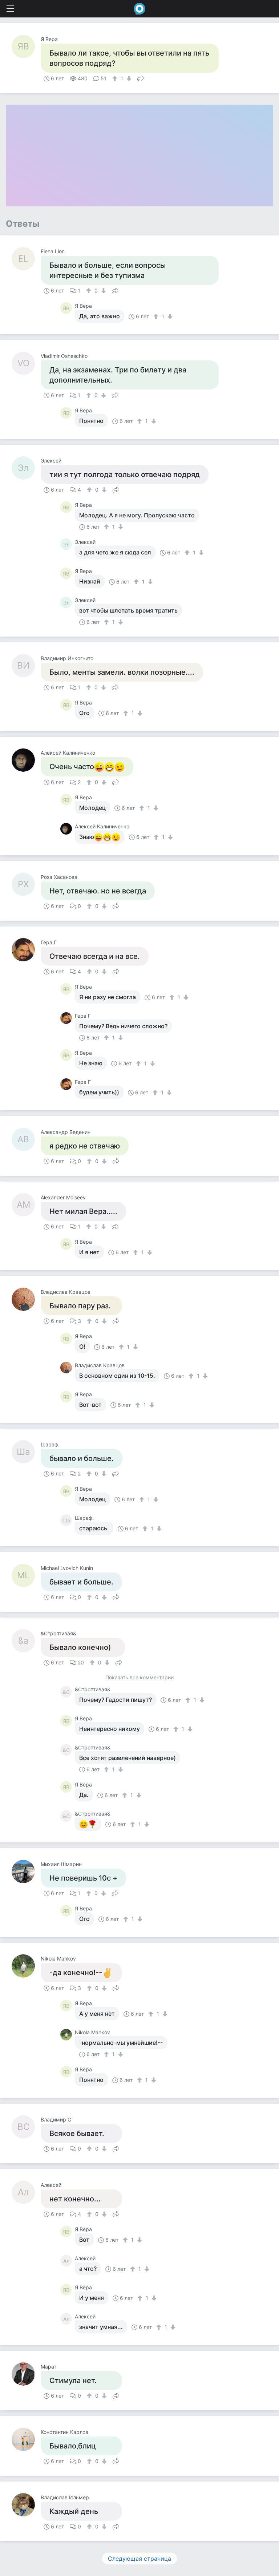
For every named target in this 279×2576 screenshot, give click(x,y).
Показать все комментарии (139, 1678)
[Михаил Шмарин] (26, 1872)
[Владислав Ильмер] (26, 2505)
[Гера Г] (26, 950)
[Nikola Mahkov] (26, 1966)
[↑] (116, 78)
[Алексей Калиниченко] (26, 760)
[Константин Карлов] (26, 2439)
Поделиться (141, 78)
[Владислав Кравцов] (26, 1299)
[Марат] (26, 2374)
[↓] (128, 78)
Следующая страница (139, 2559)
